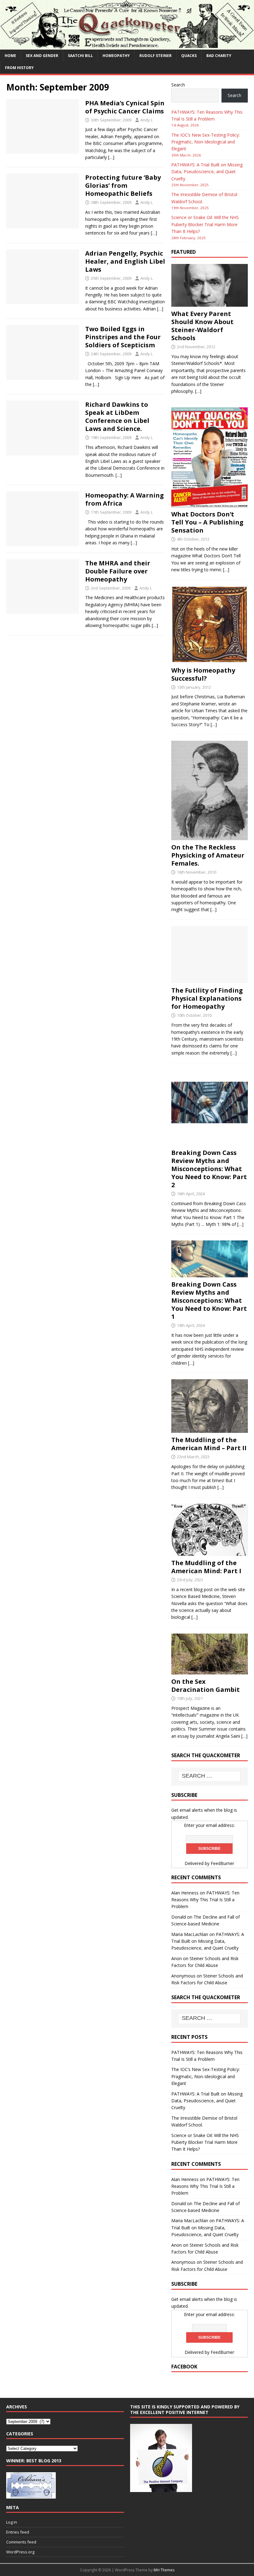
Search (178, 85)
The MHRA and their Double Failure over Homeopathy (118, 571)
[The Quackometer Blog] (127, 46)
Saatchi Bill (80, 56)
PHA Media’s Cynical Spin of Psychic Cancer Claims (125, 107)
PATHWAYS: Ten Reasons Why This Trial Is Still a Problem (205, 1900)
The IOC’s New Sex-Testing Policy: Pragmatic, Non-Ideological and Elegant (206, 142)
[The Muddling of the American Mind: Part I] (210, 1552)
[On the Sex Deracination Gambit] (210, 1671)
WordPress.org (20, 2552)
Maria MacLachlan (190, 1934)
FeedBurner (222, 1863)
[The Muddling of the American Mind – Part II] (210, 1429)
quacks (189, 56)
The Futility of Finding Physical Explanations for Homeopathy (207, 998)
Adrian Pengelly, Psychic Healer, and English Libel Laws (125, 261)
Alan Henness (185, 1893)
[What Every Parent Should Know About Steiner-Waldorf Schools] (210, 303)
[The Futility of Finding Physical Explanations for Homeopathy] (210, 980)
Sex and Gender (42, 56)
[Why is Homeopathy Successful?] (210, 659)
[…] (111, 157)
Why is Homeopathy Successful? (203, 674)
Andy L (147, 120)
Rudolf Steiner (155, 56)
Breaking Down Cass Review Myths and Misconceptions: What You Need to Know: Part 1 (209, 1300)
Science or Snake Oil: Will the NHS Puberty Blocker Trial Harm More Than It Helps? (205, 224)
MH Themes (164, 2570)
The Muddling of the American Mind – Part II (209, 1444)
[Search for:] (209, 1776)
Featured (184, 252)
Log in (12, 2522)
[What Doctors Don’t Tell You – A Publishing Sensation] (210, 504)
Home (10, 56)
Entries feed (18, 2532)
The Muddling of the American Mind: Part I (206, 1567)
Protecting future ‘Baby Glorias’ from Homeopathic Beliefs (123, 185)
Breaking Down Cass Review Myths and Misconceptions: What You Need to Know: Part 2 (209, 1169)
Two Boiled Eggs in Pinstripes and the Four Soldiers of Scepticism (123, 337)
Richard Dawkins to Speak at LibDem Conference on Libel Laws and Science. (117, 417)
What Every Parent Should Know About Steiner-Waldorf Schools (202, 326)
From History (19, 68)
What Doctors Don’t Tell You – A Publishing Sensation (207, 522)
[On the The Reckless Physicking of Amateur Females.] (210, 837)
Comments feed (21, 2542)
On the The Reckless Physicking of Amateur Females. (208, 855)
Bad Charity (219, 56)
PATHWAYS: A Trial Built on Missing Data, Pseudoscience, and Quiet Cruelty (207, 172)
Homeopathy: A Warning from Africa (125, 499)
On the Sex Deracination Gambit (206, 1685)
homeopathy (116, 56)
